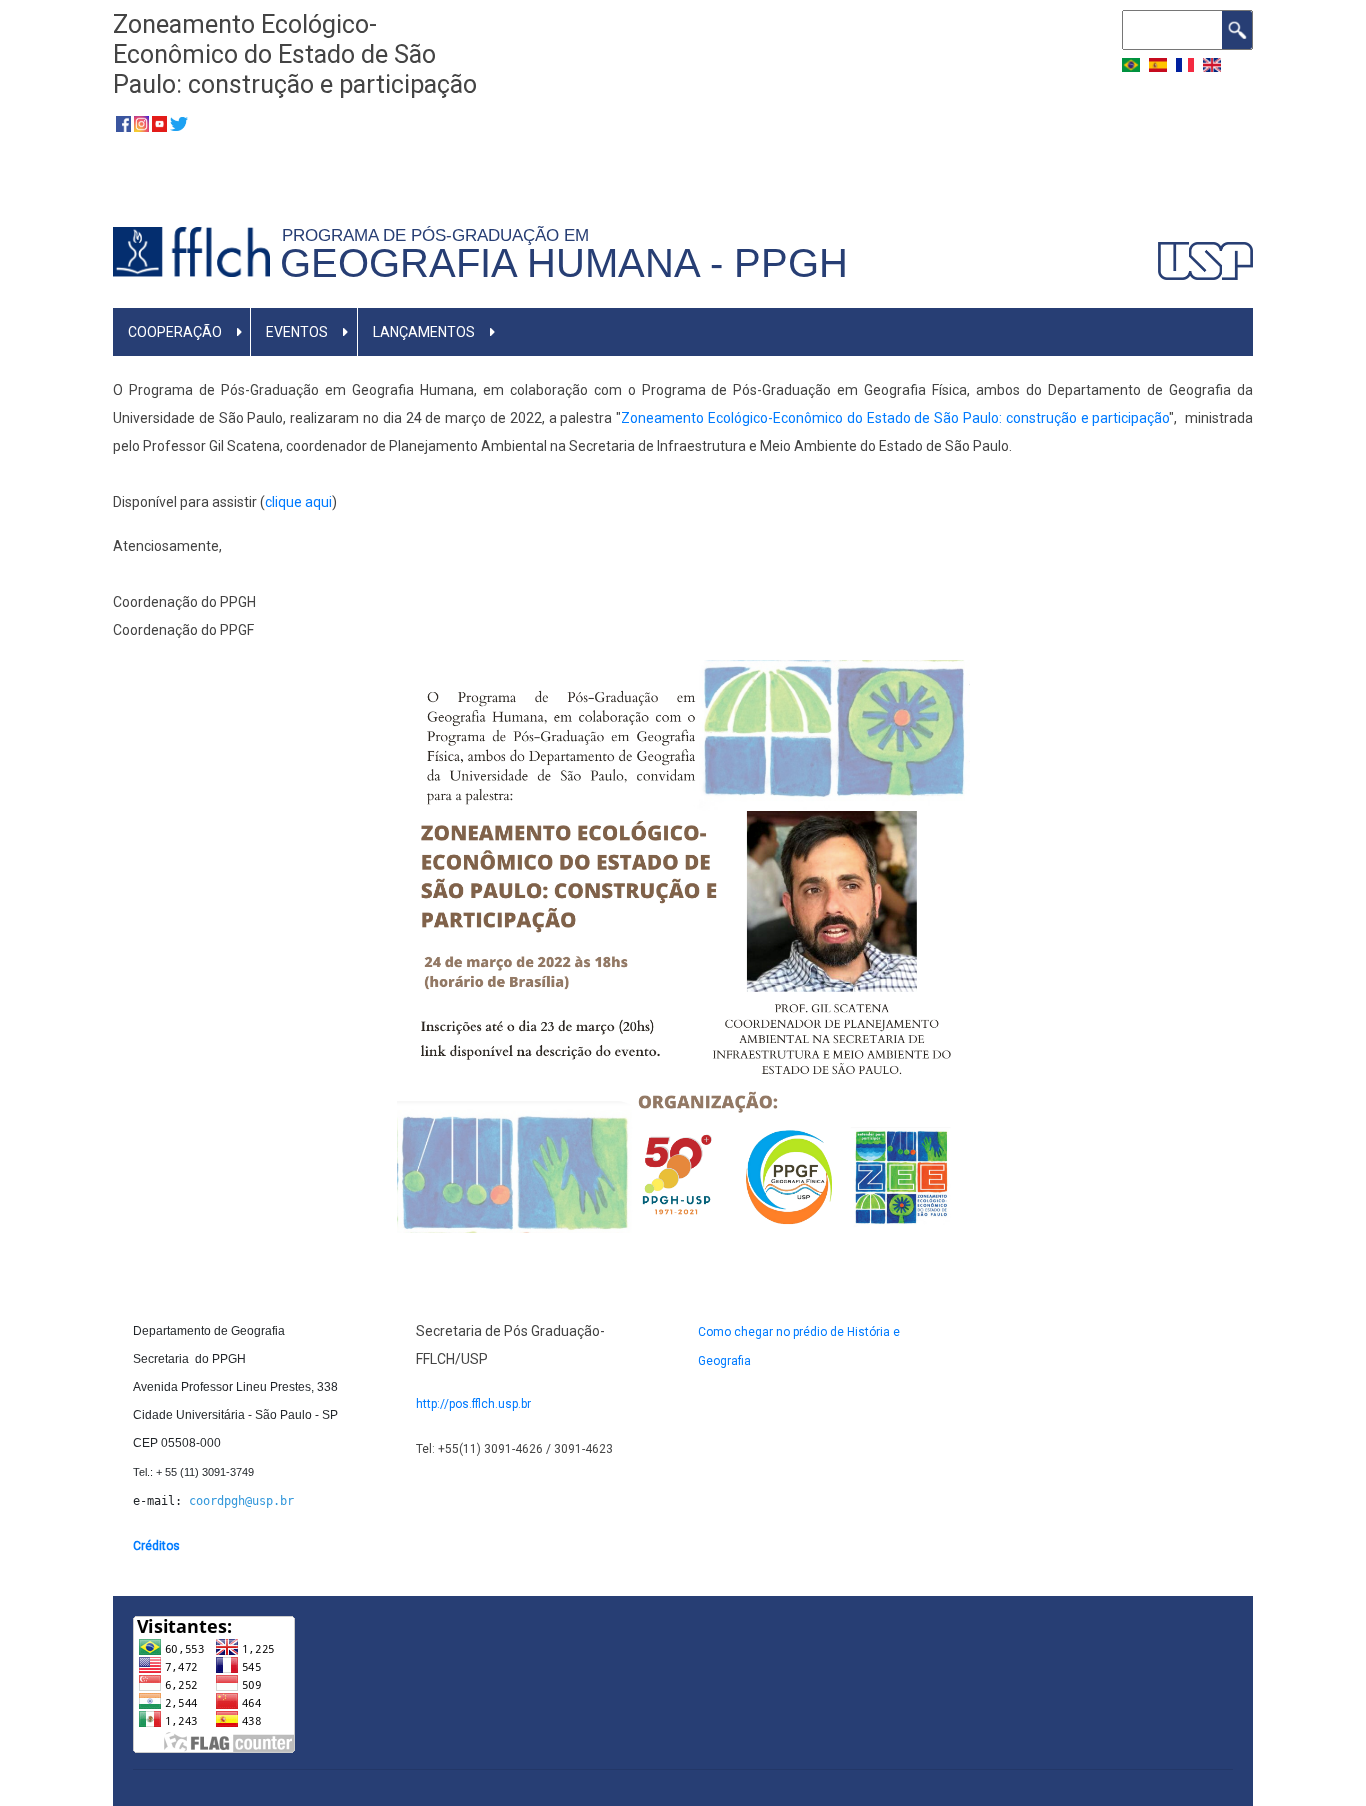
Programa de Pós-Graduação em (440, 235)
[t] (179, 123)
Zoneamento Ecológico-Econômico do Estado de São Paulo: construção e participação (895, 418)
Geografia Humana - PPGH (564, 263)
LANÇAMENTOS (424, 332)
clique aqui (298, 502)
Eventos (297, 332)
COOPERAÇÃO (175, 332)
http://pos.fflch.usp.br (473, 1404)
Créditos (156, 1546)
